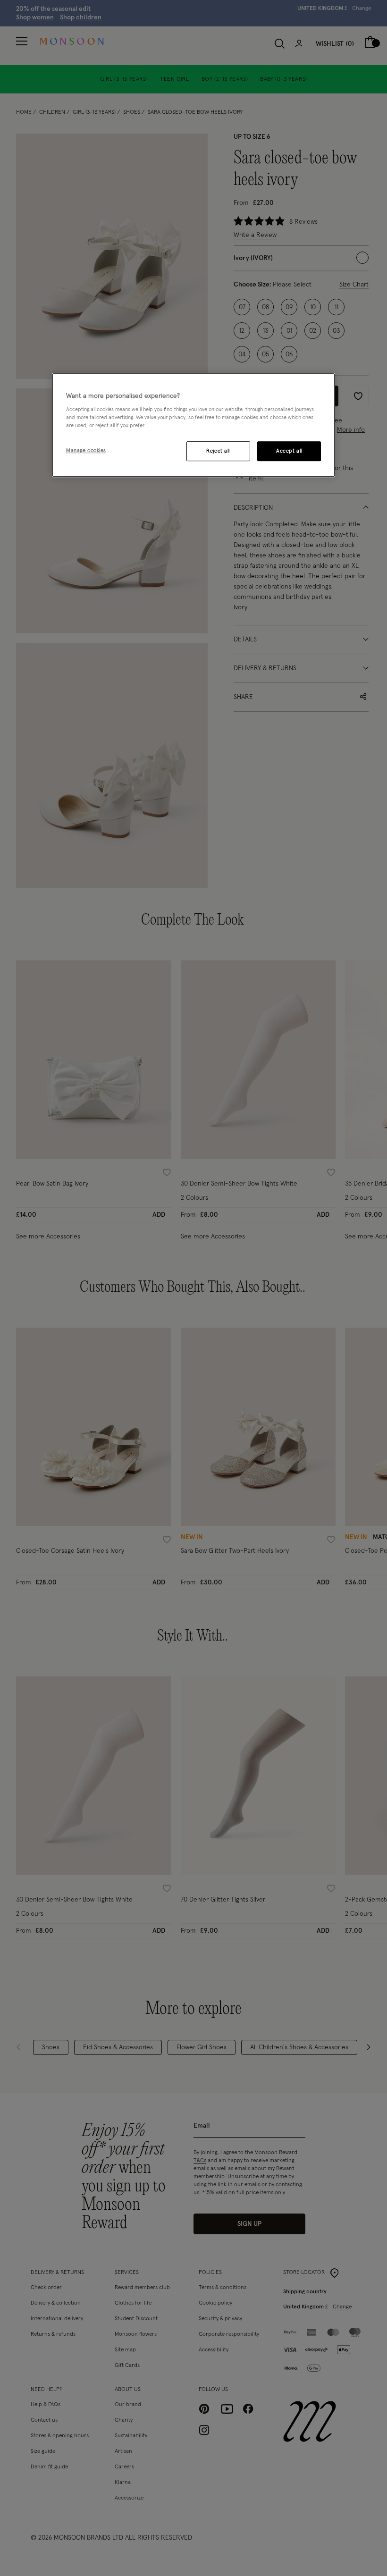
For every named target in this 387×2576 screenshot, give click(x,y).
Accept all (289, 451)
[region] (193, 425)
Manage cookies (86, 451)
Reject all (218, 451)
